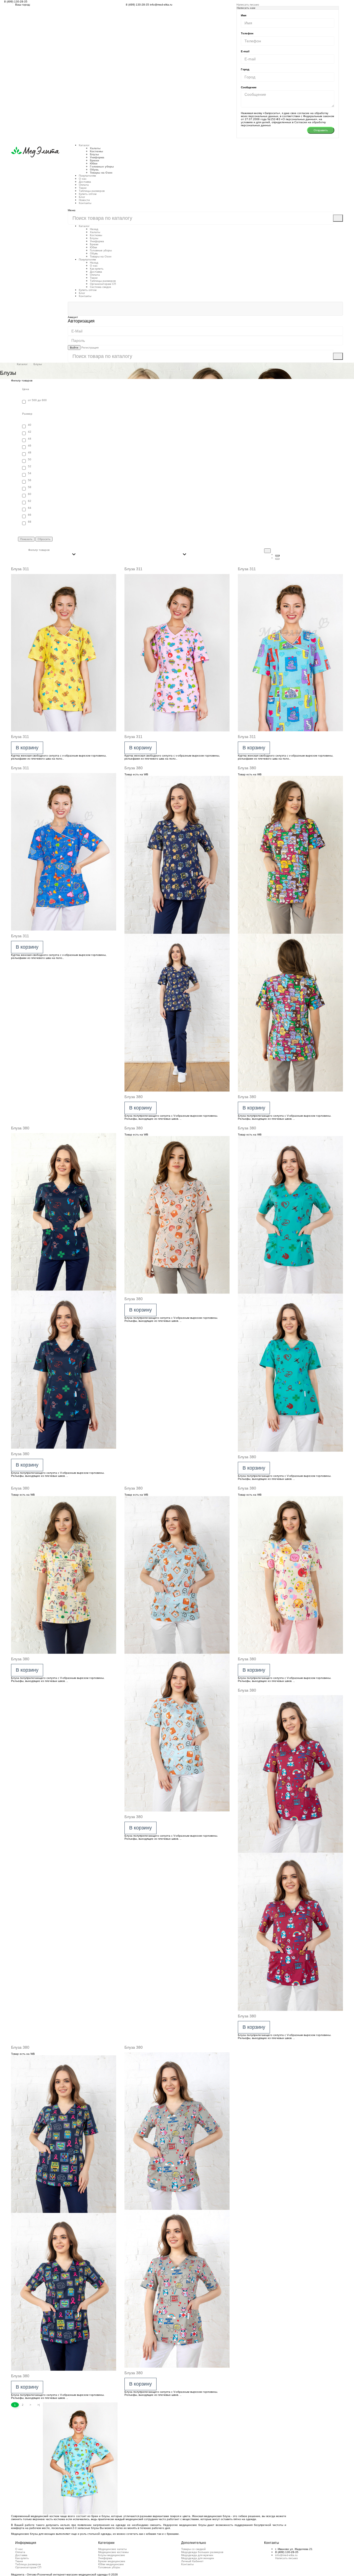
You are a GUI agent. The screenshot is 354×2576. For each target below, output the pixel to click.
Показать (26, 539)
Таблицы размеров (92, 191)
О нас (83, 179)
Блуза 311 (20, 569)
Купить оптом (88, 194)
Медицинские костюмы (113, 2552)
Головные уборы (102, 167)
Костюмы (97, 151)
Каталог (84, 145)
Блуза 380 (134, 768)
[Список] (277, 559)
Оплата (84, 185)
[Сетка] (277, 556)
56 (30, 480)
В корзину (27, 748)
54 (30, 473)
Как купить (97, 269)
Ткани (83, 188)
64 (30, 508)
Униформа (97, 157)
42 (30, 432)
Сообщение (249, 87)
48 (30, 452)
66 (30, 515)
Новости (84, 200)
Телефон (247, 33)
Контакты (85, 203)
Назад (94, 229)
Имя (244, 15)
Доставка (85, 182)
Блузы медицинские (112, 2555)
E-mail (245, 51)
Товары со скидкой (193, 2549)
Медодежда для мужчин (197, 2555)
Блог (82, 197)
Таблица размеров (28, 2564)
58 (30, 487)
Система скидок (100, 287)
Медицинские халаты (112, 2549)
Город (245, 69)
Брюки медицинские (112, 2561)
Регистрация (90, 348)
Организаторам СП (103, 284)
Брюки (94, 160)
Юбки (94, 163)
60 (30, 494)
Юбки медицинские (111, 2564)
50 (30, 459)
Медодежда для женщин (198, 2558)
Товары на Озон (101, 173)
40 (30, 425)
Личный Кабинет (192, 2561)
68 (30, 522)
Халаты (95, 148)
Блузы (94, 154)
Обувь (94, 170)
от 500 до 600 (37, 400)
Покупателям (87, 260)
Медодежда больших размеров (202, 2552)
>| (39, 2405)
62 (30, 501)
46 (30, 446)
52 (30, 466)
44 (30, 439)
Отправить (321, 130)
